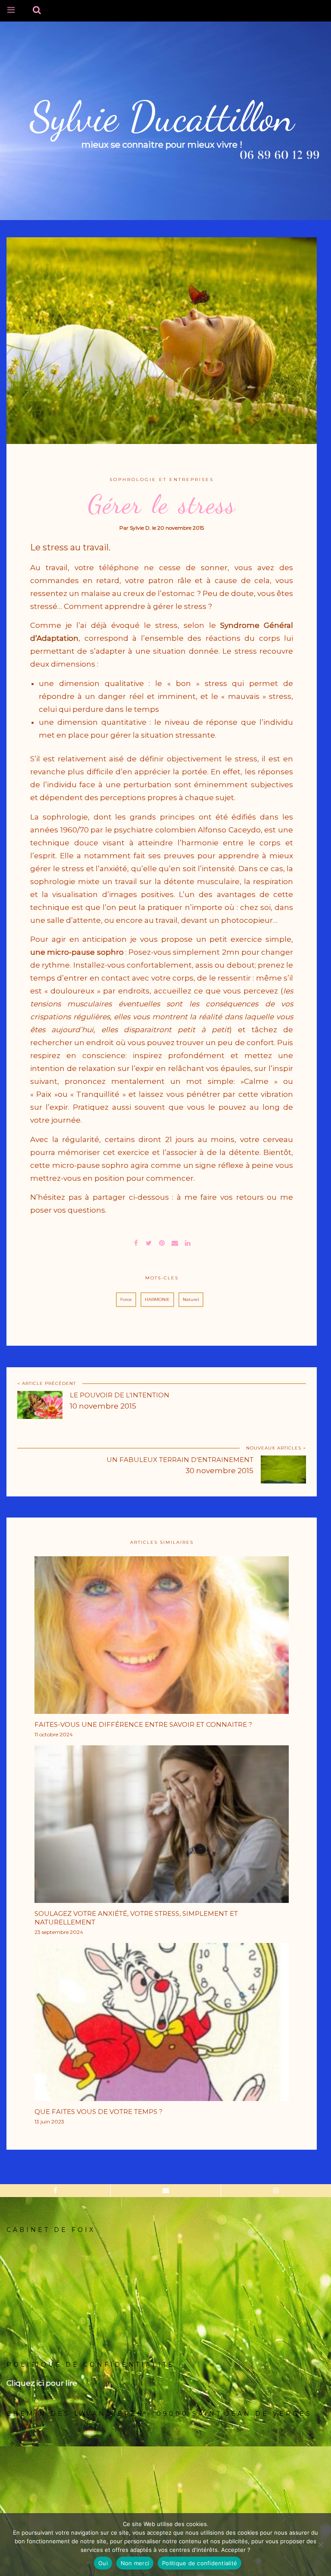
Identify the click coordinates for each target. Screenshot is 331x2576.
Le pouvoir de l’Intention (120, 1395)
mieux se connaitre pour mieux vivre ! (162, 145)
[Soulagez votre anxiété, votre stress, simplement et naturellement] (162, 1827)
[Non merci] (320, 2545)
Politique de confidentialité (200, 2563)
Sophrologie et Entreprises (162, 480)
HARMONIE (157, 1299)
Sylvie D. (140, 528)
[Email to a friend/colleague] (175, 1242)
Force (126, 1299)
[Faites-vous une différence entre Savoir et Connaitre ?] (162, 1638)
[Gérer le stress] (149, 1242)
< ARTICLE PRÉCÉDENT (47, 1383)
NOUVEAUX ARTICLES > (276, 1448)
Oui (103, 2563)
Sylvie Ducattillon (162, 117)
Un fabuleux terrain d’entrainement (180, 1460)
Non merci (135, 2563)
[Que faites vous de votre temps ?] (162, 2025)
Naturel (191, 1299)
